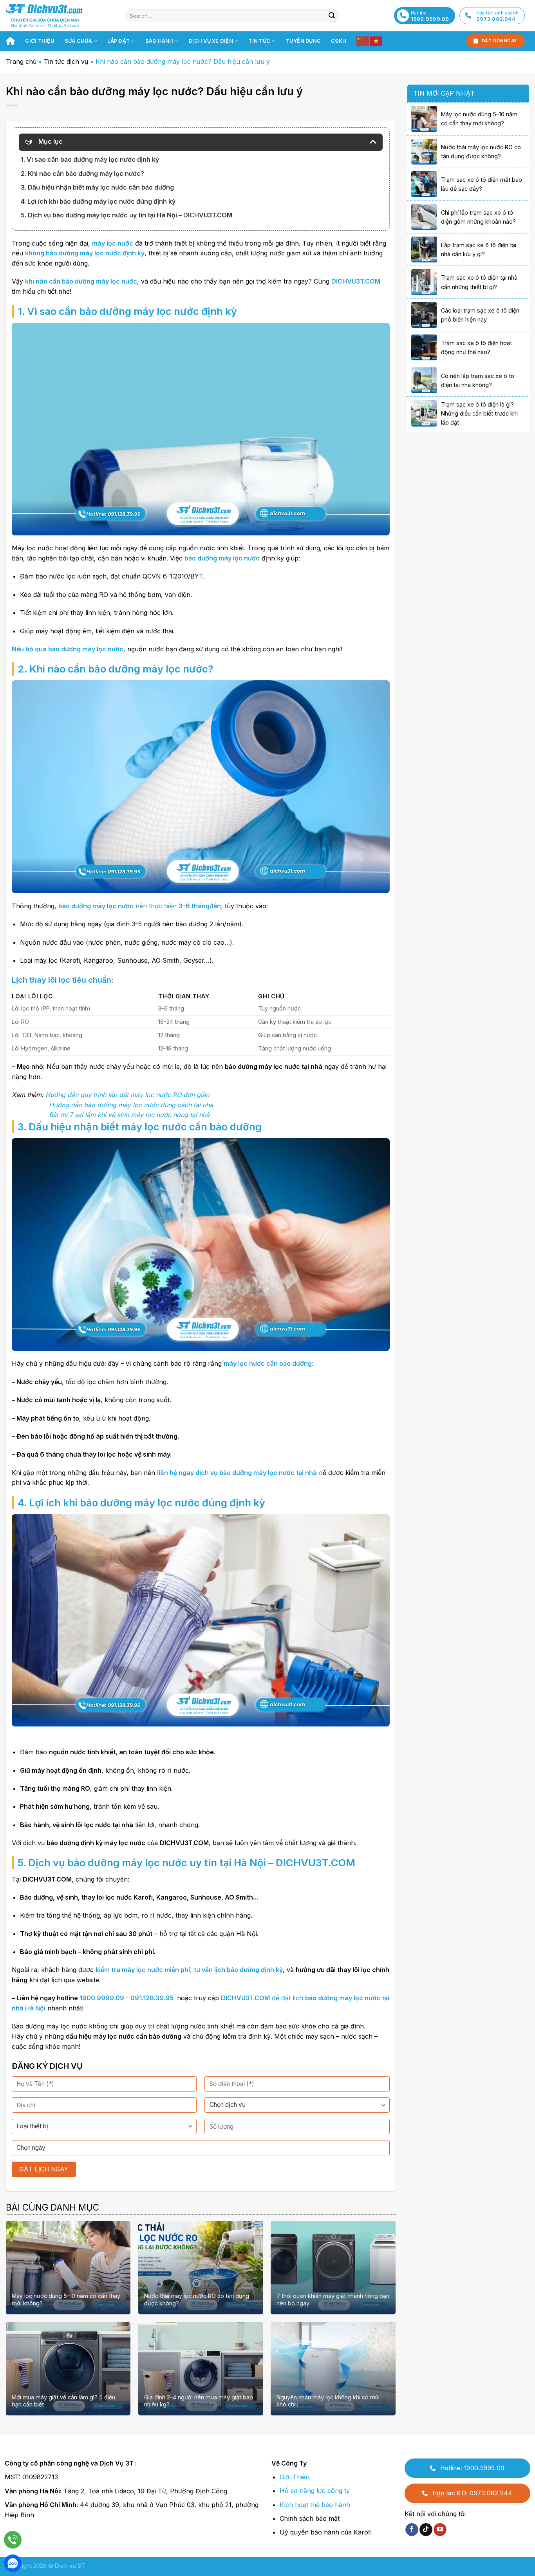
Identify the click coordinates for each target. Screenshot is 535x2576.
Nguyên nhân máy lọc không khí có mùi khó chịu (328, 2401)
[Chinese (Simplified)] (363, 41)
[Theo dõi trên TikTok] (426, 2530)
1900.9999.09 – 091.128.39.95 (127, 1998)
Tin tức (259, 41)
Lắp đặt (118, 41)
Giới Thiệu (295, 2477)
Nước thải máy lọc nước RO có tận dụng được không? (197, 2299)
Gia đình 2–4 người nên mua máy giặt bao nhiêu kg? (199, 2401)
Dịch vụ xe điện (211, 41)
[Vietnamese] (376, 41)
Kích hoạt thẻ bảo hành (315, 2505)
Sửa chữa (78, 41)
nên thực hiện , (141, 906)
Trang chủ (21, 61)
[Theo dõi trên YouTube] (440, 2530)
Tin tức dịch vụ (66, 61)
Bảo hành (159, 41)
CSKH (339, 41)
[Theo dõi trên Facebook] (412, 2530)
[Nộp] (332, 16)
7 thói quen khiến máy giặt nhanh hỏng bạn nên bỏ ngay (333, 2299)
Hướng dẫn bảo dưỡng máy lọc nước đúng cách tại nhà (131, 1105)
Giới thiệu (40, 41)
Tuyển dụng (304, 41)
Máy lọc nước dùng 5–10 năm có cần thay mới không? (66, 2299)
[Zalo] (13, 2563)
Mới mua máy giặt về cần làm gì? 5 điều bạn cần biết (63, 2401)
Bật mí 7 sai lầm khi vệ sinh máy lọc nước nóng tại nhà (129, 1115)
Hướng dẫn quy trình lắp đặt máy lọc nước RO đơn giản (127, 1095)
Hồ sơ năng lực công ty (315, 2491)
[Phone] (13, 2540)
